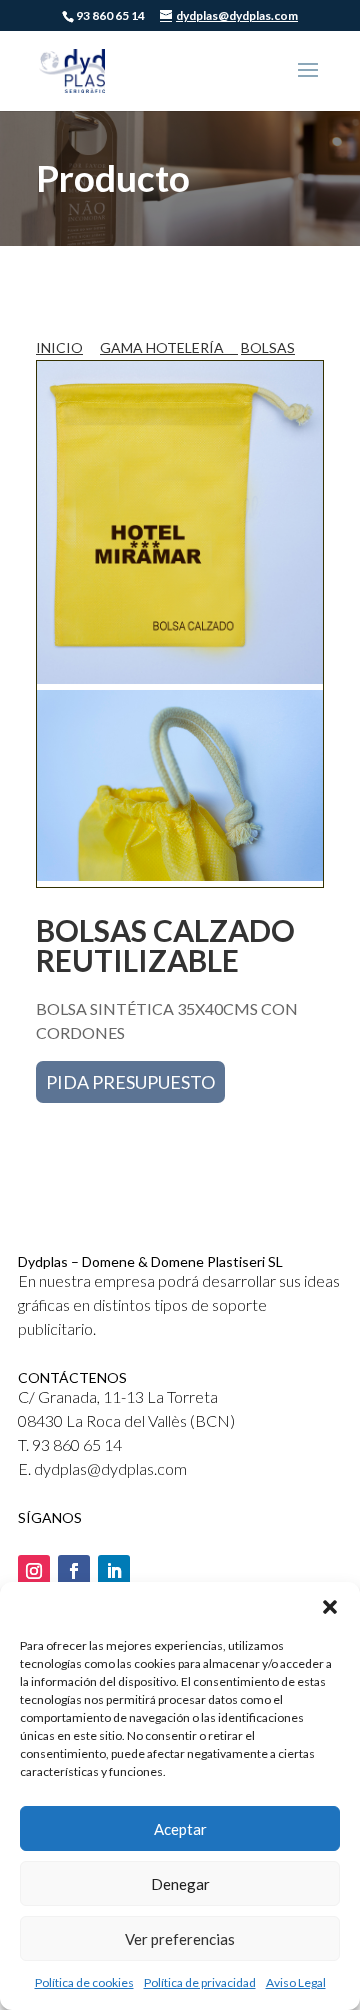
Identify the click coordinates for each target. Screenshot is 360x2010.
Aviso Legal (296, 1982)
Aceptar (180, 1829)
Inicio (59, 347)
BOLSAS (268, 347)
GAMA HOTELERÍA (163, 347)
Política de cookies (84, 1982)
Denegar (180, 1884)
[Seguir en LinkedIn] (114, 1571)
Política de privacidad (200, 1982)
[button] (330, 1607)
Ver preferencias (180, 1939)
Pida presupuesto (130, 1082)
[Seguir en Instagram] (34, 1571)
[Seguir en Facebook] (74, 1571)
